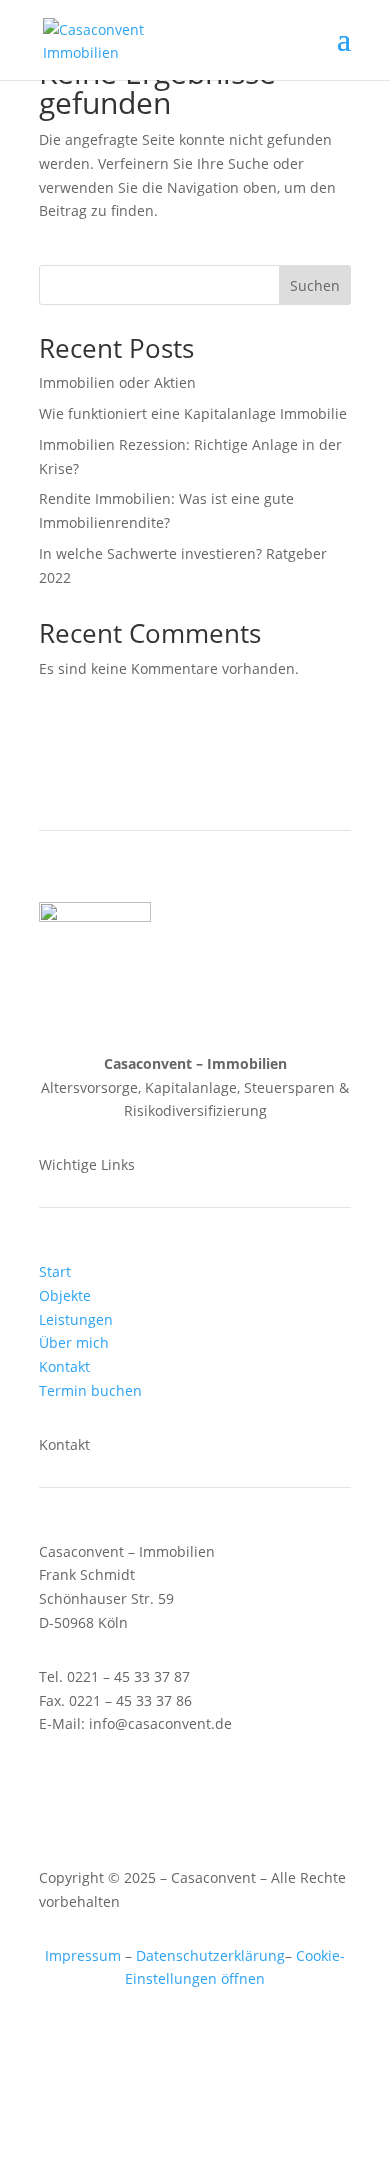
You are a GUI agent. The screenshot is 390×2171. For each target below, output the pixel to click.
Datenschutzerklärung (210, 1955)
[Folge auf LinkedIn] (215, 1782)
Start (55, 1271)
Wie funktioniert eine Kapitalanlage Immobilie (193, 413)
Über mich (74, 1342)
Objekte (65, 1295)
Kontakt (64, 1366)
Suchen (315, 285)
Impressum (83, 1955)
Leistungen (76, 1319)
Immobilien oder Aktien (117, 382)
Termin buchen (90, 1390)
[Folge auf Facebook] (175, 1782)
